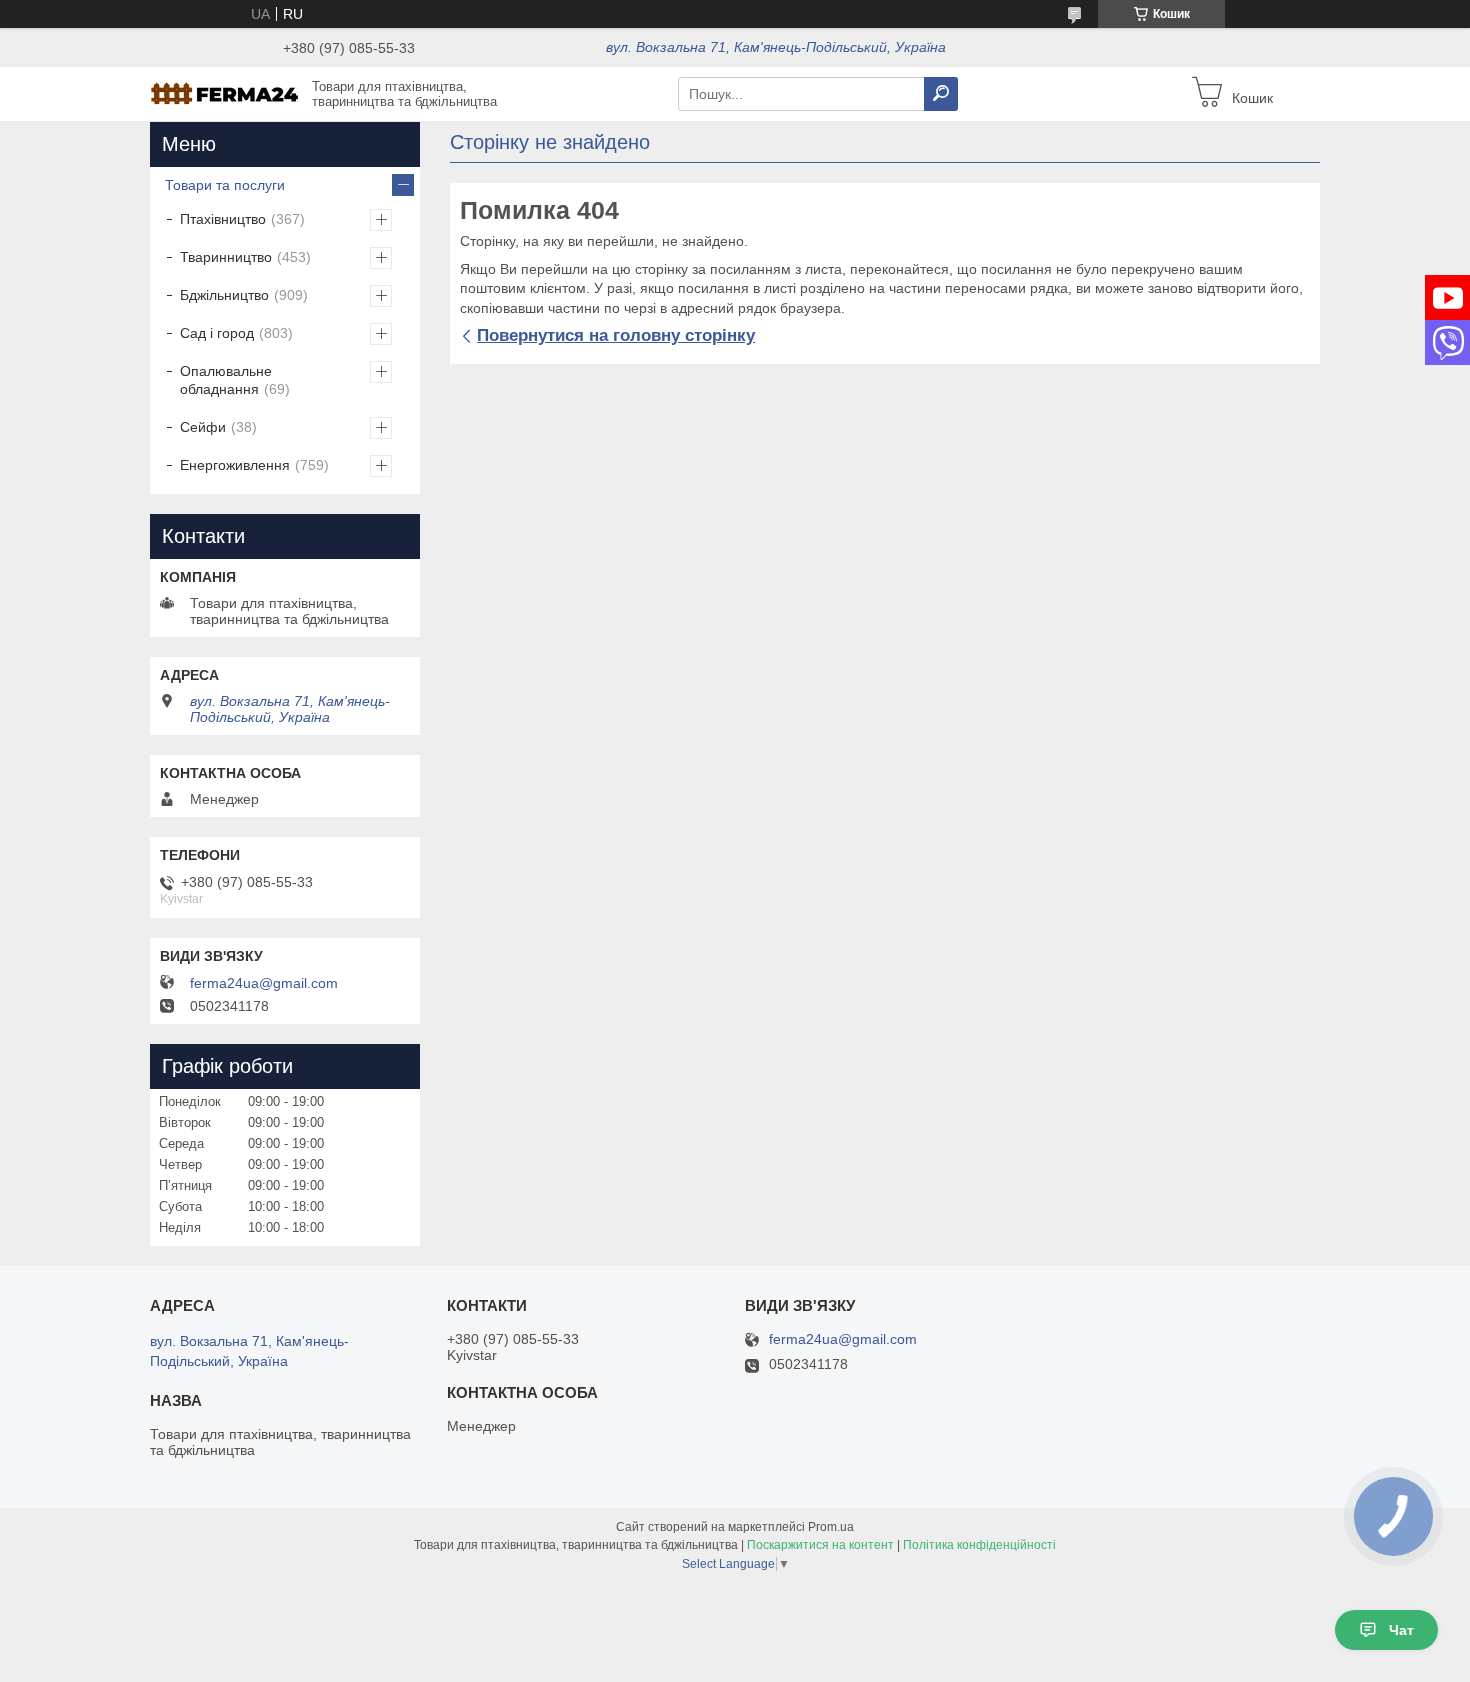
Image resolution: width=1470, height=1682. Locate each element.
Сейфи (203, 427)
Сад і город (217, 333)
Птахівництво (223, 219)
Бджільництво (224, 295)
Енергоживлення (235, 465)
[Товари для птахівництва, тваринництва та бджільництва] (225, 93)
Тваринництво (226, 257)
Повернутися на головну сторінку (616, 335)
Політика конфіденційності (979, 1545)
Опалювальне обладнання (226, 380)
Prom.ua (831, 1527)
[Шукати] (941, 94)
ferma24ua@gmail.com (264, 983)
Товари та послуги (225, 185)
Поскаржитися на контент (820, 1545)
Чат (1401, 1630)
